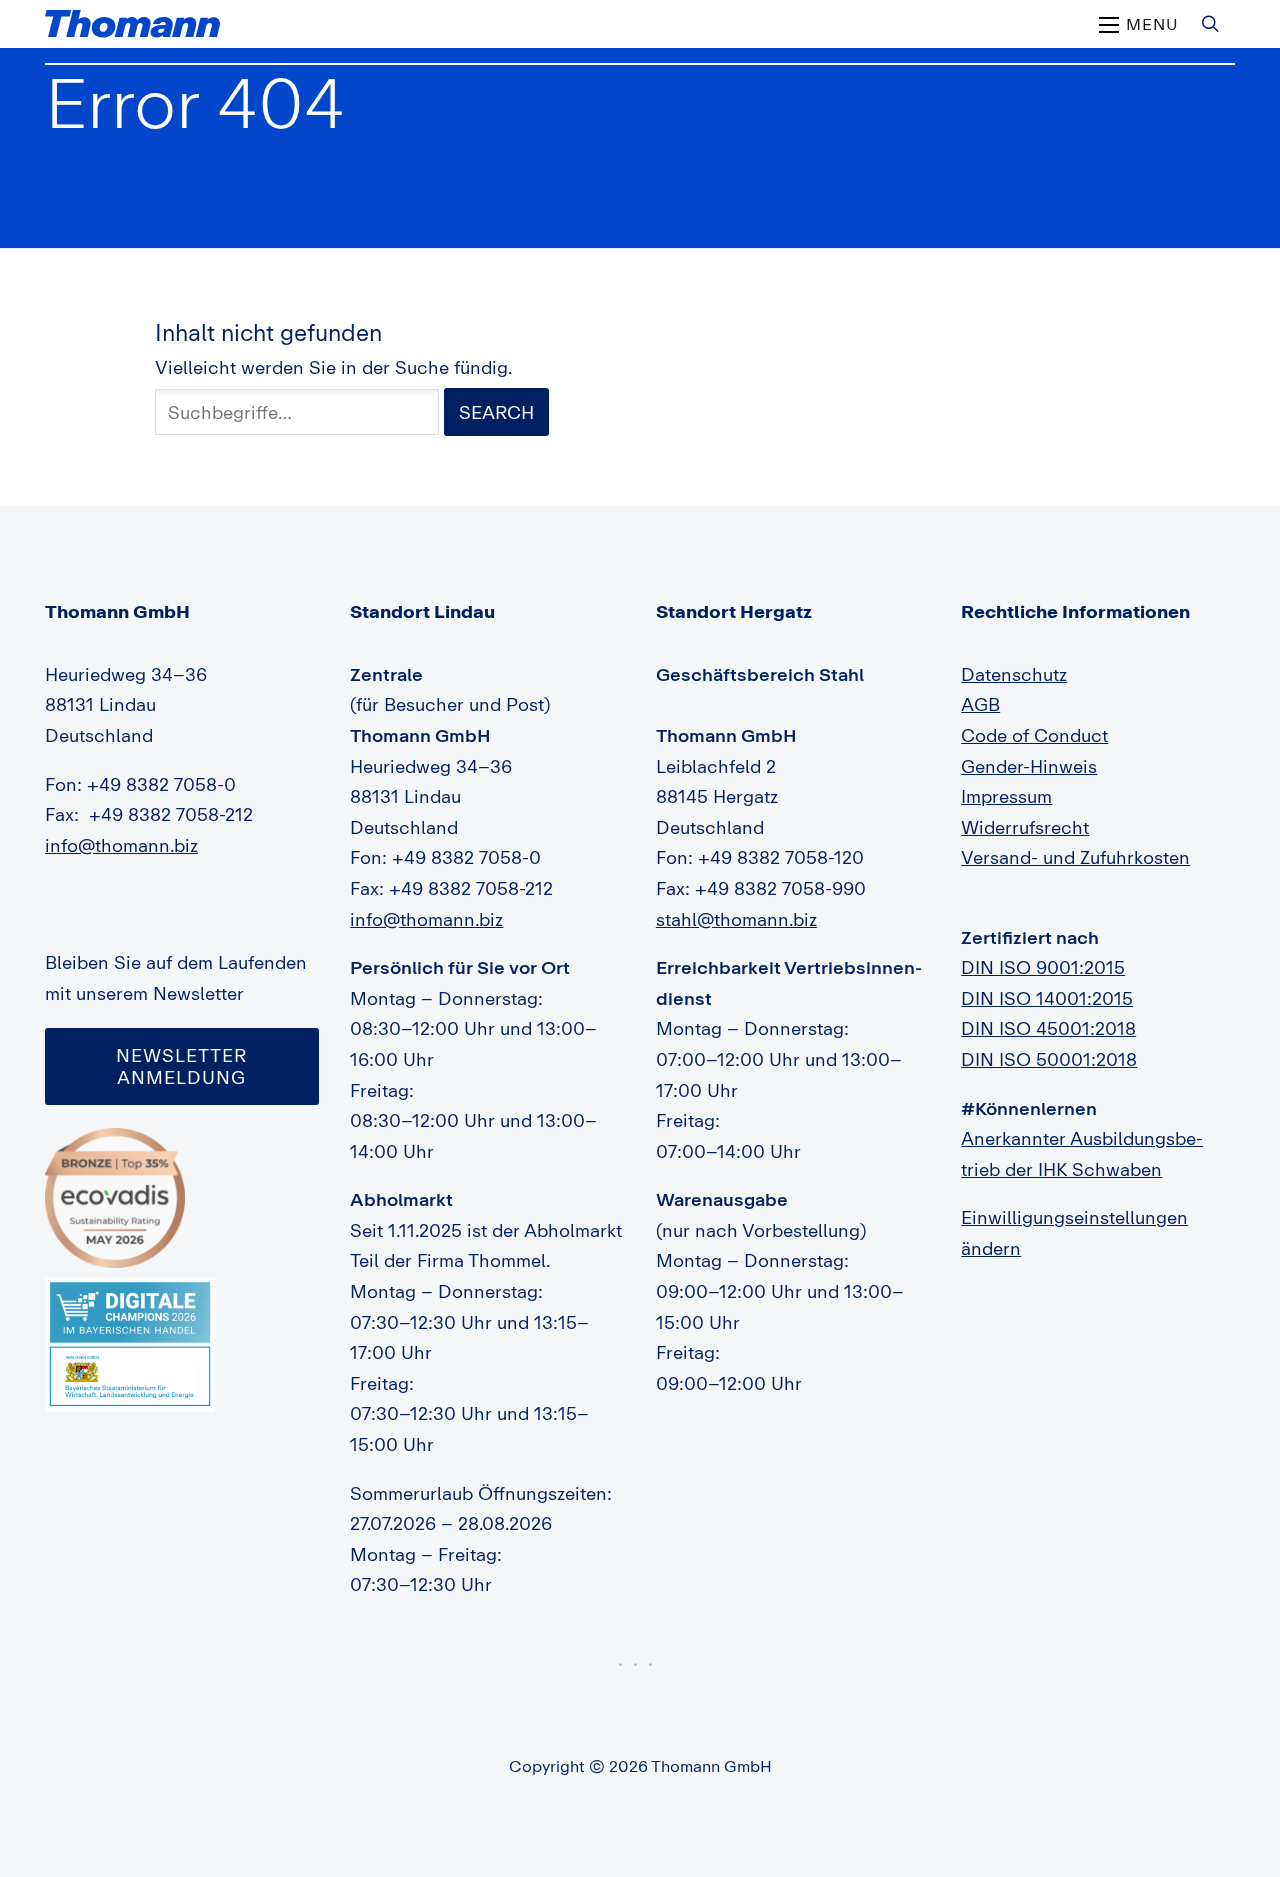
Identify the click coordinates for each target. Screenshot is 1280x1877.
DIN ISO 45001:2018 (1048, 1028)
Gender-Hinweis (1029, 766)
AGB (980, 704)
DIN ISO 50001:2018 (1049, 1059)
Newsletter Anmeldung (181, 1066)
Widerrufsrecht (1025, 827)
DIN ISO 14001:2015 (1047, 998)
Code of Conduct (1034, 735)
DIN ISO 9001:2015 (1043, 967)
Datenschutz (1014, 674)
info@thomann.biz (121, 845)
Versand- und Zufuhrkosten (1075, 857)
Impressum (1006, 796)
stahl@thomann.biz (736, 919)
